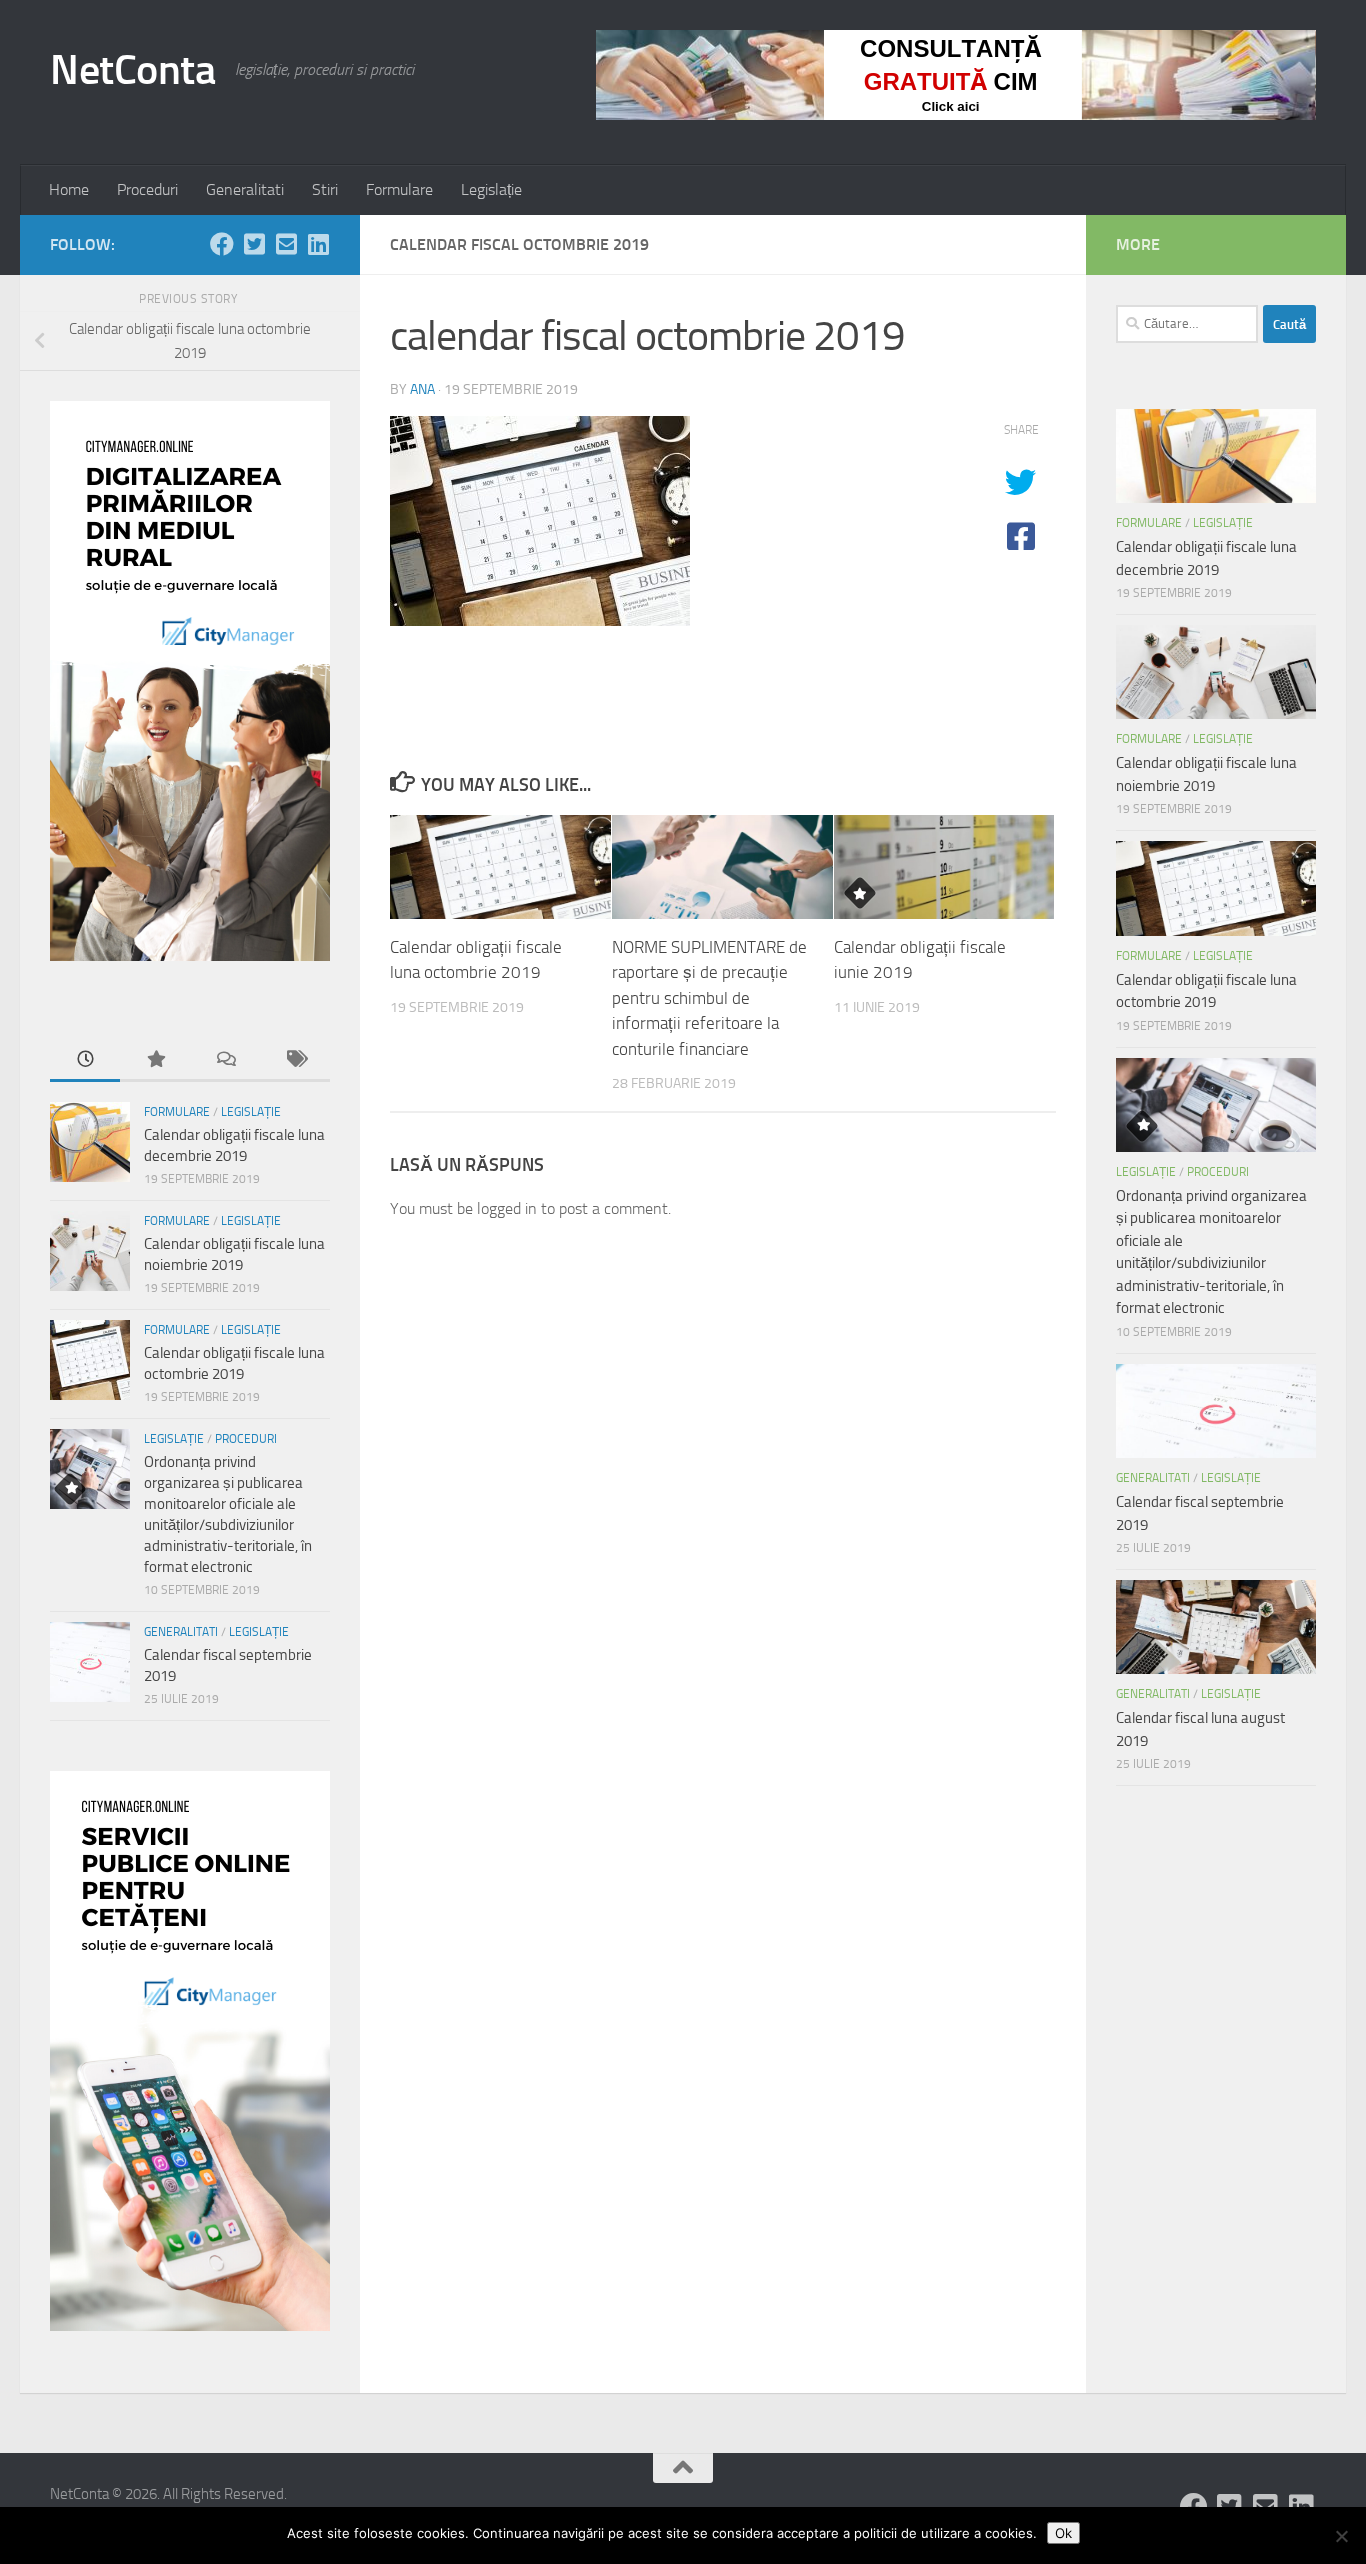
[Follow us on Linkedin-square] (318, 244)
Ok (1063, 2533)
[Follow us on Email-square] (286, 244)
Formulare (399, 189)
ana (422, 389)
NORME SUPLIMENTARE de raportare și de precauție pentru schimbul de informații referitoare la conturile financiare (709, 998)
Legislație (491, 189)
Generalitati (245, 189)
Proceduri (147, 189)
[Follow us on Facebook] (222, 244)
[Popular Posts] (155, 1060)
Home (69, 189)
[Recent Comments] (225, 1060)
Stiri (325, 189)
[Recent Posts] (85, 1060)
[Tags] (295, 1060)
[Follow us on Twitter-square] (254, 244)
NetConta (132, 70)
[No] (1341, 2536)
